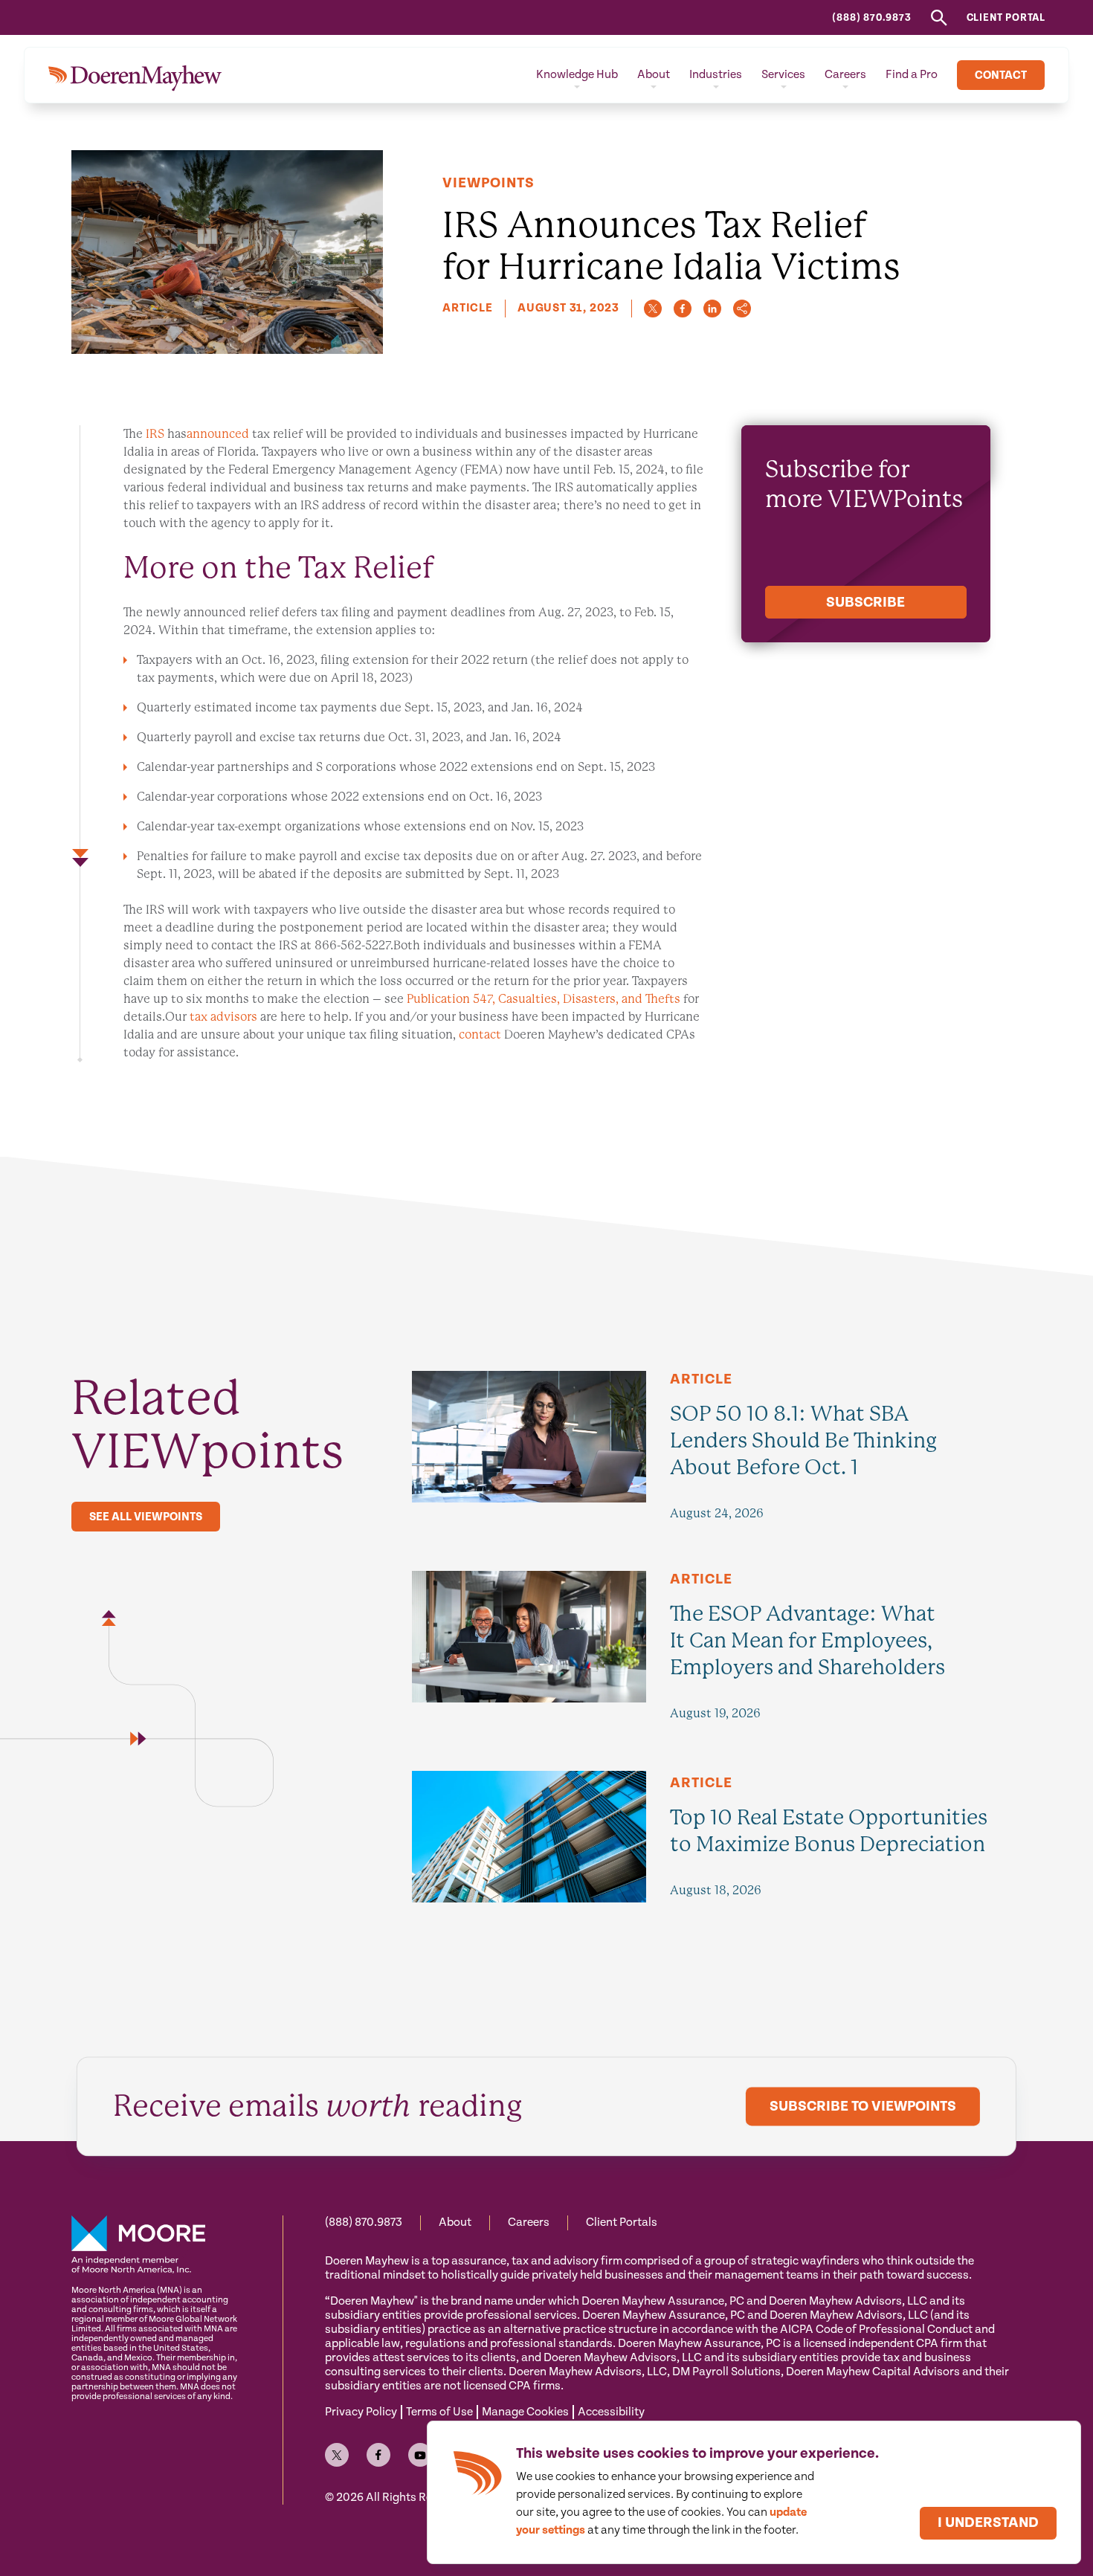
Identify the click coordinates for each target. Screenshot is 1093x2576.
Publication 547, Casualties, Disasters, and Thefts (544, 999)
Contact (1001, 75)
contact (480, 1034)
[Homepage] (135, 75)
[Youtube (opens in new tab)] (420, 2455)
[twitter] (653, 309)
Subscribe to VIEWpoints (863, 2107)
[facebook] (683, 309)
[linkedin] (712, 309)
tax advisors (225, 1017)
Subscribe (865, 603)
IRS (155, 434)
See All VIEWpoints (146, 1517)
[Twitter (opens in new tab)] (337, 2455)
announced (218, 434)
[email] (742, 309)
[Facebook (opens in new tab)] (378, 2455)
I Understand (988, 2523)
